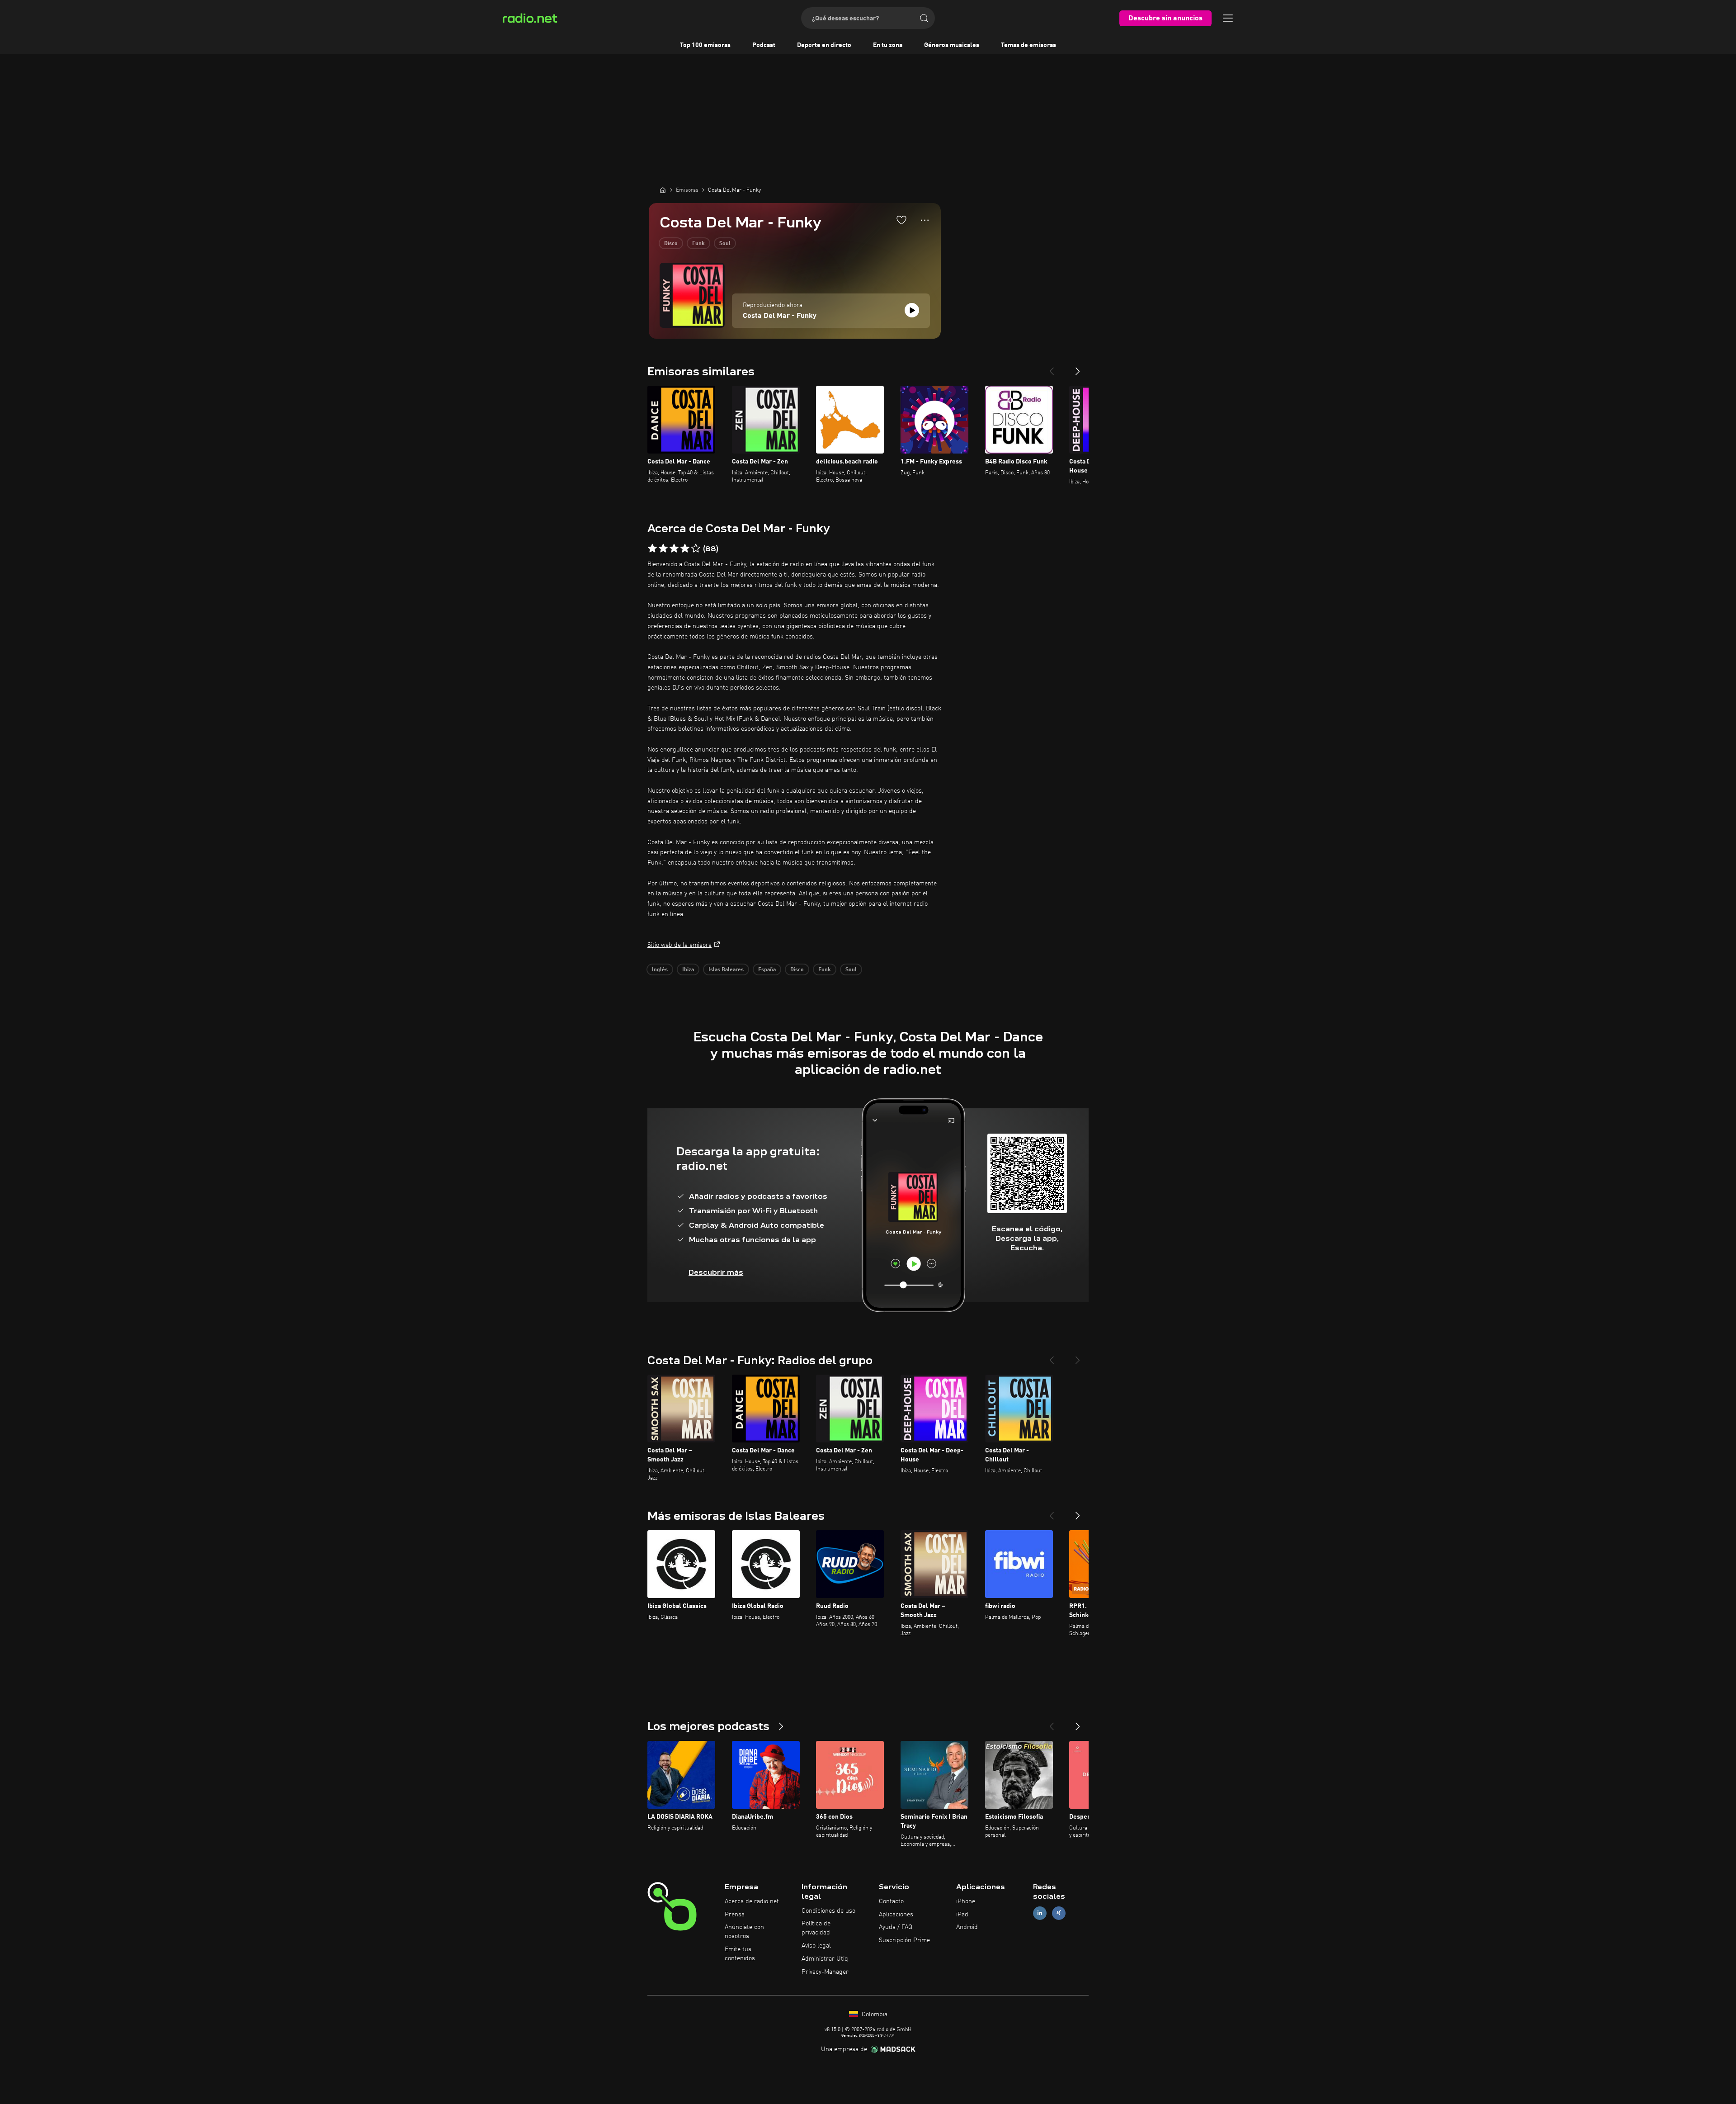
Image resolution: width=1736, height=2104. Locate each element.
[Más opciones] (925, 220)
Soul (725, 244)
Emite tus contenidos (740, 1954)
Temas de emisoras (1028, 45)
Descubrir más (716, 1272)
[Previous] (1052, 368)
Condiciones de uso (828, 1911)
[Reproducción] (912, 310)
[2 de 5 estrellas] (663, 548)
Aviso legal (816, 1946)
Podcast (764, 45)
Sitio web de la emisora (679, 945)
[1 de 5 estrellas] (652, 548)
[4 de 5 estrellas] (685, 548)
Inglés (660, 970)
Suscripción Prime (904, 1940)
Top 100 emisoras (705, 45)
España (767, 970)
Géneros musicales (952, 45)
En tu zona (888, 45)
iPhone (966, 1901)
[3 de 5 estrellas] (674, 548)
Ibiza (688, 970)
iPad (962, 1915)
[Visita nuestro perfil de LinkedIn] (1040, 1913)
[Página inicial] (663, 190)
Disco (671, 244)
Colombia (874, 2014)
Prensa (735, 1915)
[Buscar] (924, 18)
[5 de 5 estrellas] (696, 548)
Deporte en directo (824, 45)
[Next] (1078, 368)
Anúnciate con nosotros (744, 1932)
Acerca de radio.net (752, 1901)
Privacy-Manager (825, 1972)
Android (967, 1927)
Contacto (891, 1901)
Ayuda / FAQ (896, 1927)
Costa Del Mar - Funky (780, 316)
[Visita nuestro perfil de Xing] (1059, 1913)
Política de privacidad (816, 1928)
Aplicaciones (896, 1915)
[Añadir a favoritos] (901, 220)
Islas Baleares (726, 970)
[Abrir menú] (1228, 18)
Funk (698, 244)
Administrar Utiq (825, 1959)
